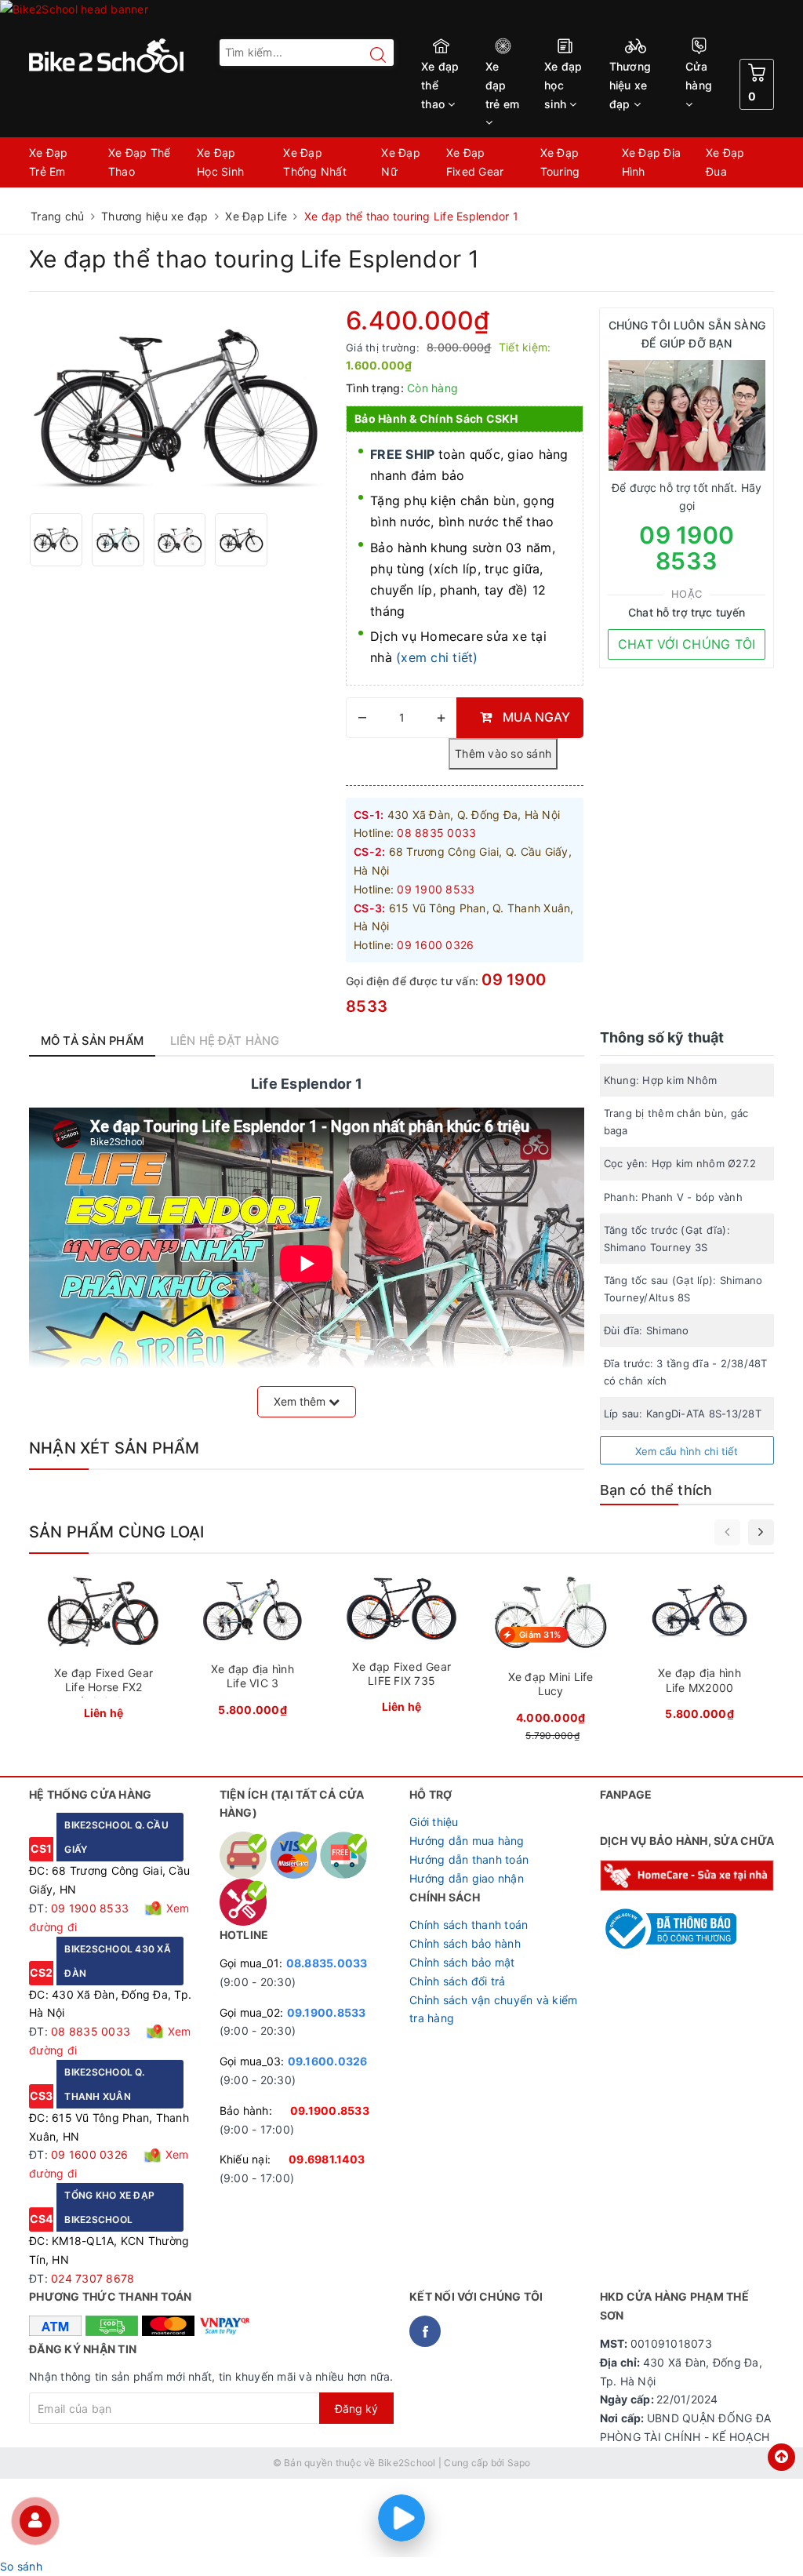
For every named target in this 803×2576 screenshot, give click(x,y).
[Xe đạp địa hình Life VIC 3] (253, 1649)
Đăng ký (356, 2409)
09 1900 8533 (687, 548)
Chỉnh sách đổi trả (458, 1981)
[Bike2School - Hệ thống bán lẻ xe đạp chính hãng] (116, 56)
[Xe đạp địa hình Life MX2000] (699, 1651)
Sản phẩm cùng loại (117, 1532)
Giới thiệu (434, 1822)
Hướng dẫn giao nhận (467, 1878)
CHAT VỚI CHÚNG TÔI (687, 644)
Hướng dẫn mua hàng (467, 1841)
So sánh (21, 2566)
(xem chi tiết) (437, 657)
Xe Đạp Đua (725, 162)
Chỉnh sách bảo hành (465, 1943)
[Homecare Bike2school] (687, 1874)
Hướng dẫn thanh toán (469, 1859)
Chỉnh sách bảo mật (462, 1962)
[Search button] (370, 55)
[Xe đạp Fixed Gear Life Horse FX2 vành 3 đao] (104, 1651)
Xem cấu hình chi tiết (687, 1451)
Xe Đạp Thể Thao (140, 162)
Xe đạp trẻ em (503, 85)
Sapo (519, 2463)
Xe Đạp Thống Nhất (315, 162)
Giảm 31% (540, 1635)
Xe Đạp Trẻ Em (49, 162)
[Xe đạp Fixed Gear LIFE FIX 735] (401, 1648)
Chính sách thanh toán (469, 1925)
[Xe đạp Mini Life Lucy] (550, 1660)
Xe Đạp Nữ (401, 162)
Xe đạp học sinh (563, 85)
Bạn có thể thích (656, 1490)
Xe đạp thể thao (440, 85)
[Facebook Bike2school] (425, 2331)
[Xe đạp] (401, 16)
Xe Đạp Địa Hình (652, 162)
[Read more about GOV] (669, 1921)
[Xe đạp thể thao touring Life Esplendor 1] (180, 404)
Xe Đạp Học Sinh (220, 162)
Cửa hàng (699, 76)
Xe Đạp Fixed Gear (475, 162)
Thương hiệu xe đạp (630, 85)
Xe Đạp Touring (560, 162)
